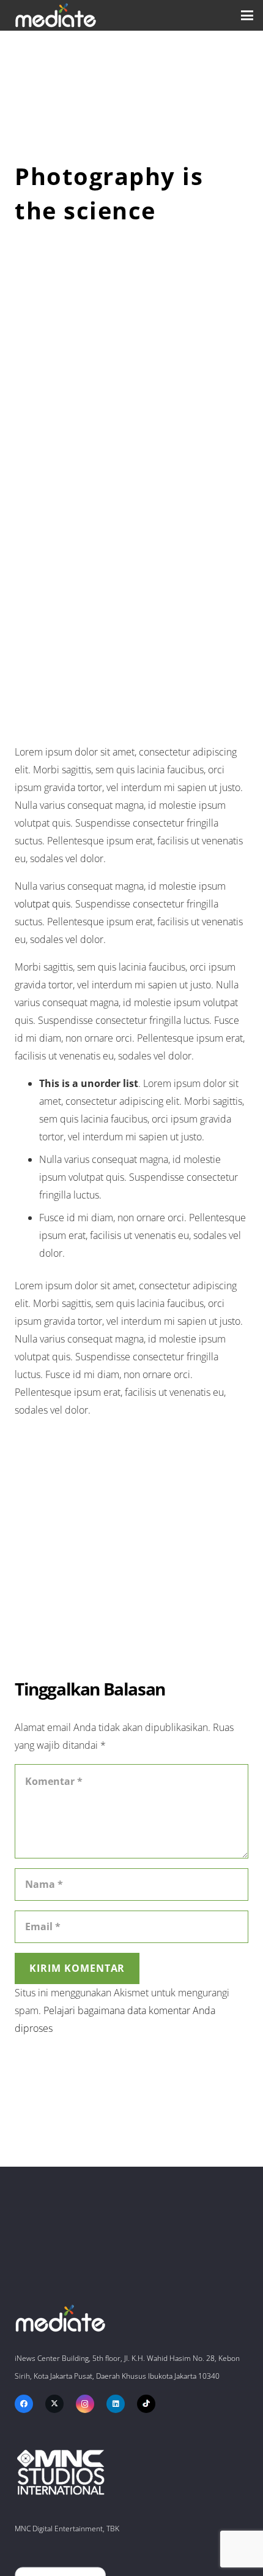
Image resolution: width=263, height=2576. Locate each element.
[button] (247, 15)
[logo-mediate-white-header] (56, 15)
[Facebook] (24, 2404)
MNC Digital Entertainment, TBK (67, 2529)
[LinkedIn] (116, 2404)
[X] (54, 2404)
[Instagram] (85, 2404)
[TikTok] (146, 2404)
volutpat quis (43, 904)
